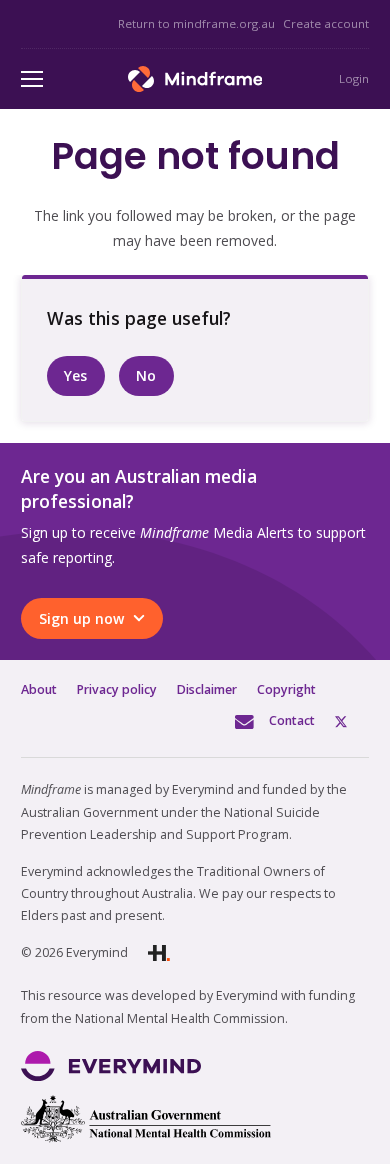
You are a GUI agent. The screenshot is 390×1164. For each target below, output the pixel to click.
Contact (292, 720)
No (146, 375)
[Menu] (32, 79)
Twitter (352, 720)
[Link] (195, 79)
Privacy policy (117, 689)
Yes (75, 375)
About (39, 689)
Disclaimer (207, 689)
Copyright (286, 689)
